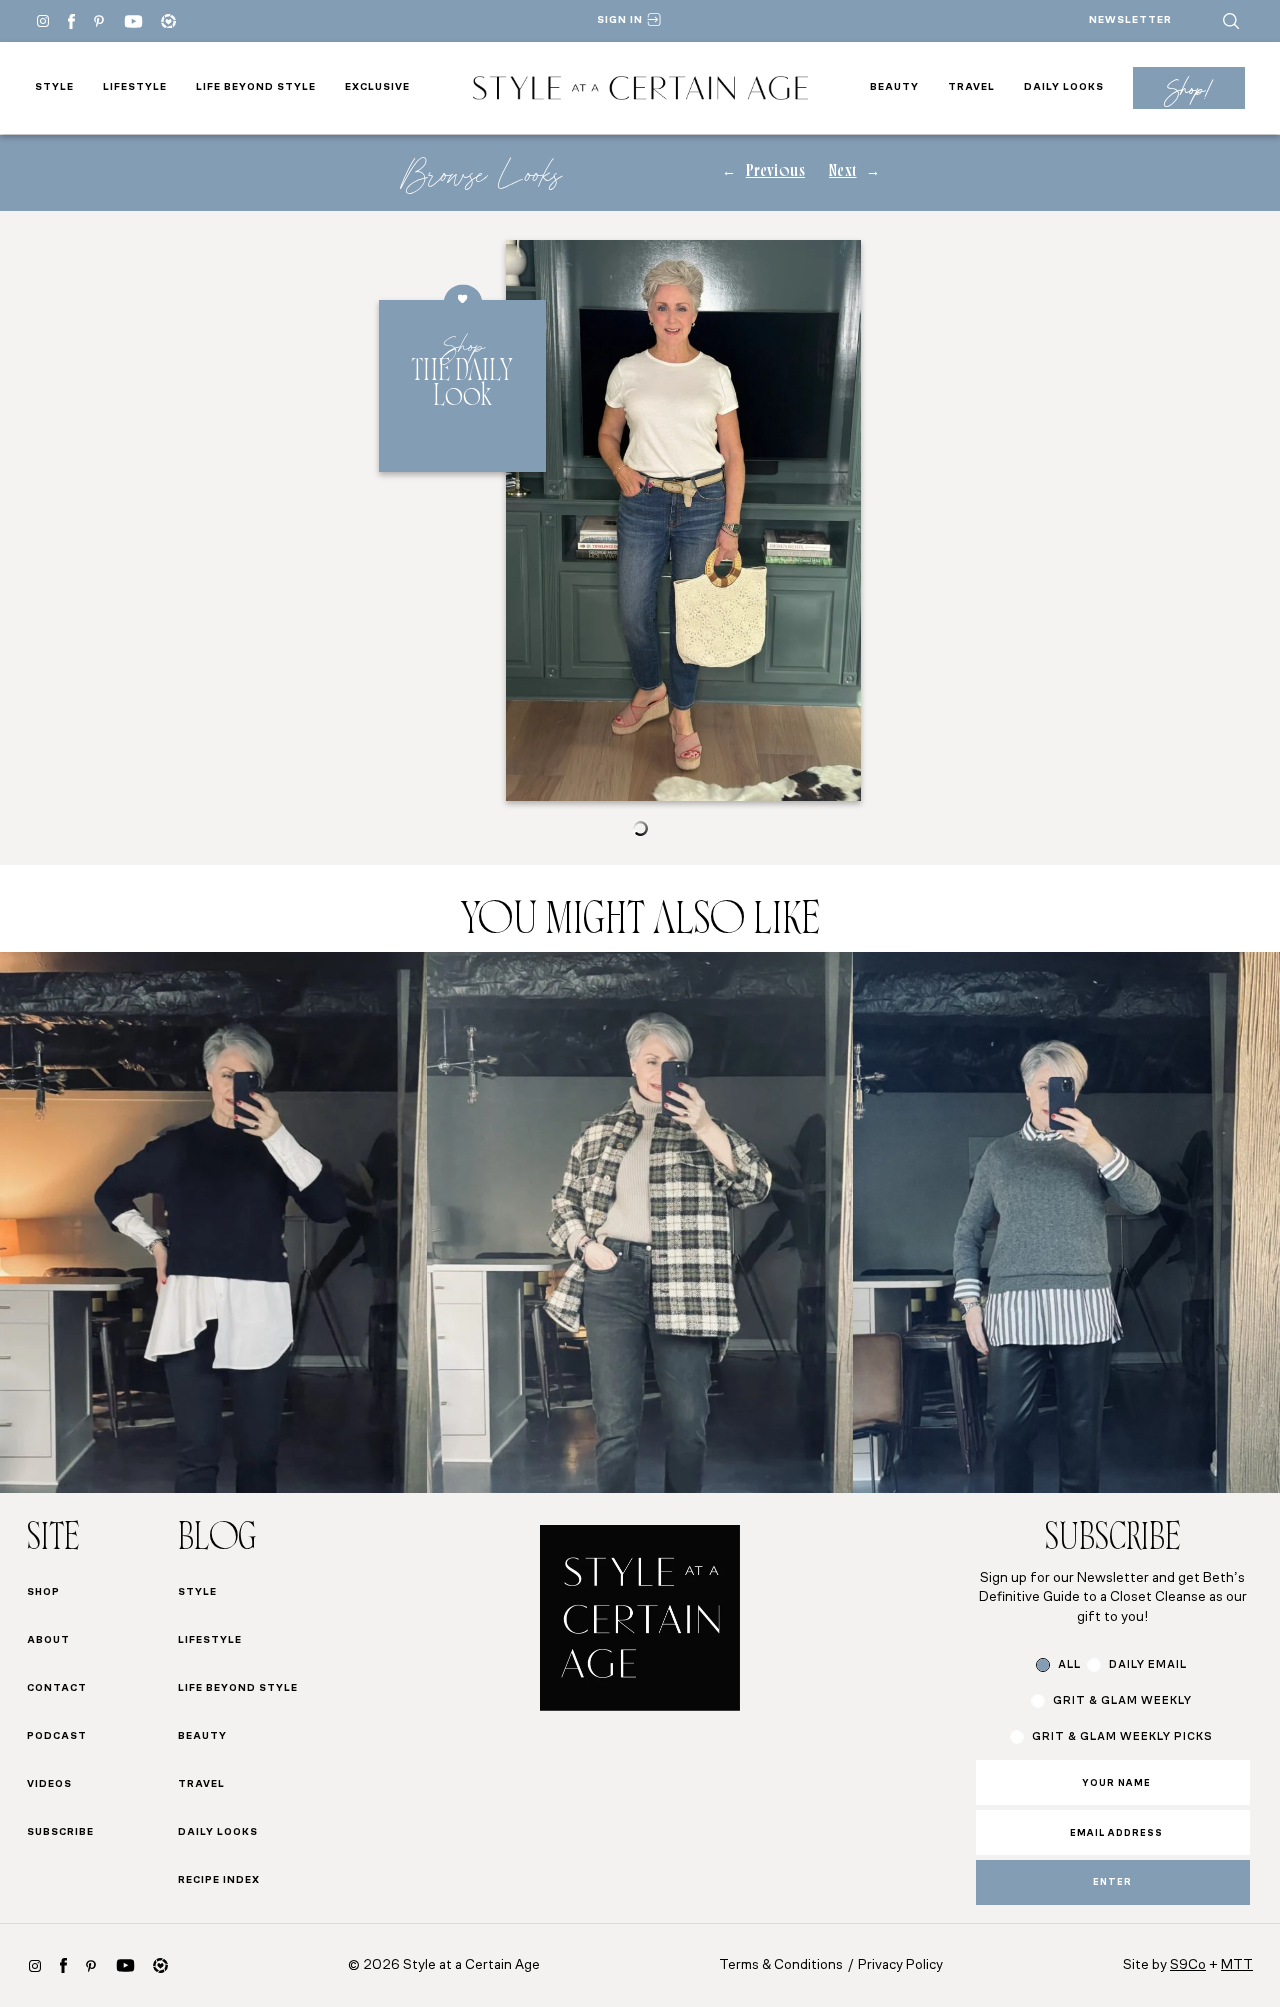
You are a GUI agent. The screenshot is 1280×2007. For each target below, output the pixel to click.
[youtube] (133, 21)
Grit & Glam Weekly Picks (1122, 1737)
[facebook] (71, 21)
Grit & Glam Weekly (1122, 1701)
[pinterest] (99, 21)
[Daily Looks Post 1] (213, 1222)
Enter (1112, 1882)
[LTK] (168, 21)
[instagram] (35, 1966)
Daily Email (1148, 1665)
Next (843, 172)
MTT (1237, 1965)
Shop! (1188, 88)
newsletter (1130, 20)
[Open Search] (1231, 21)
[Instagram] (43, 21)
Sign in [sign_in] (620, 20)
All (1069, 1665)
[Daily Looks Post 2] (640, 1222)
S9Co (1188, 1965)
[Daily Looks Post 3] (1066, 1222)
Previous (775, 172)
